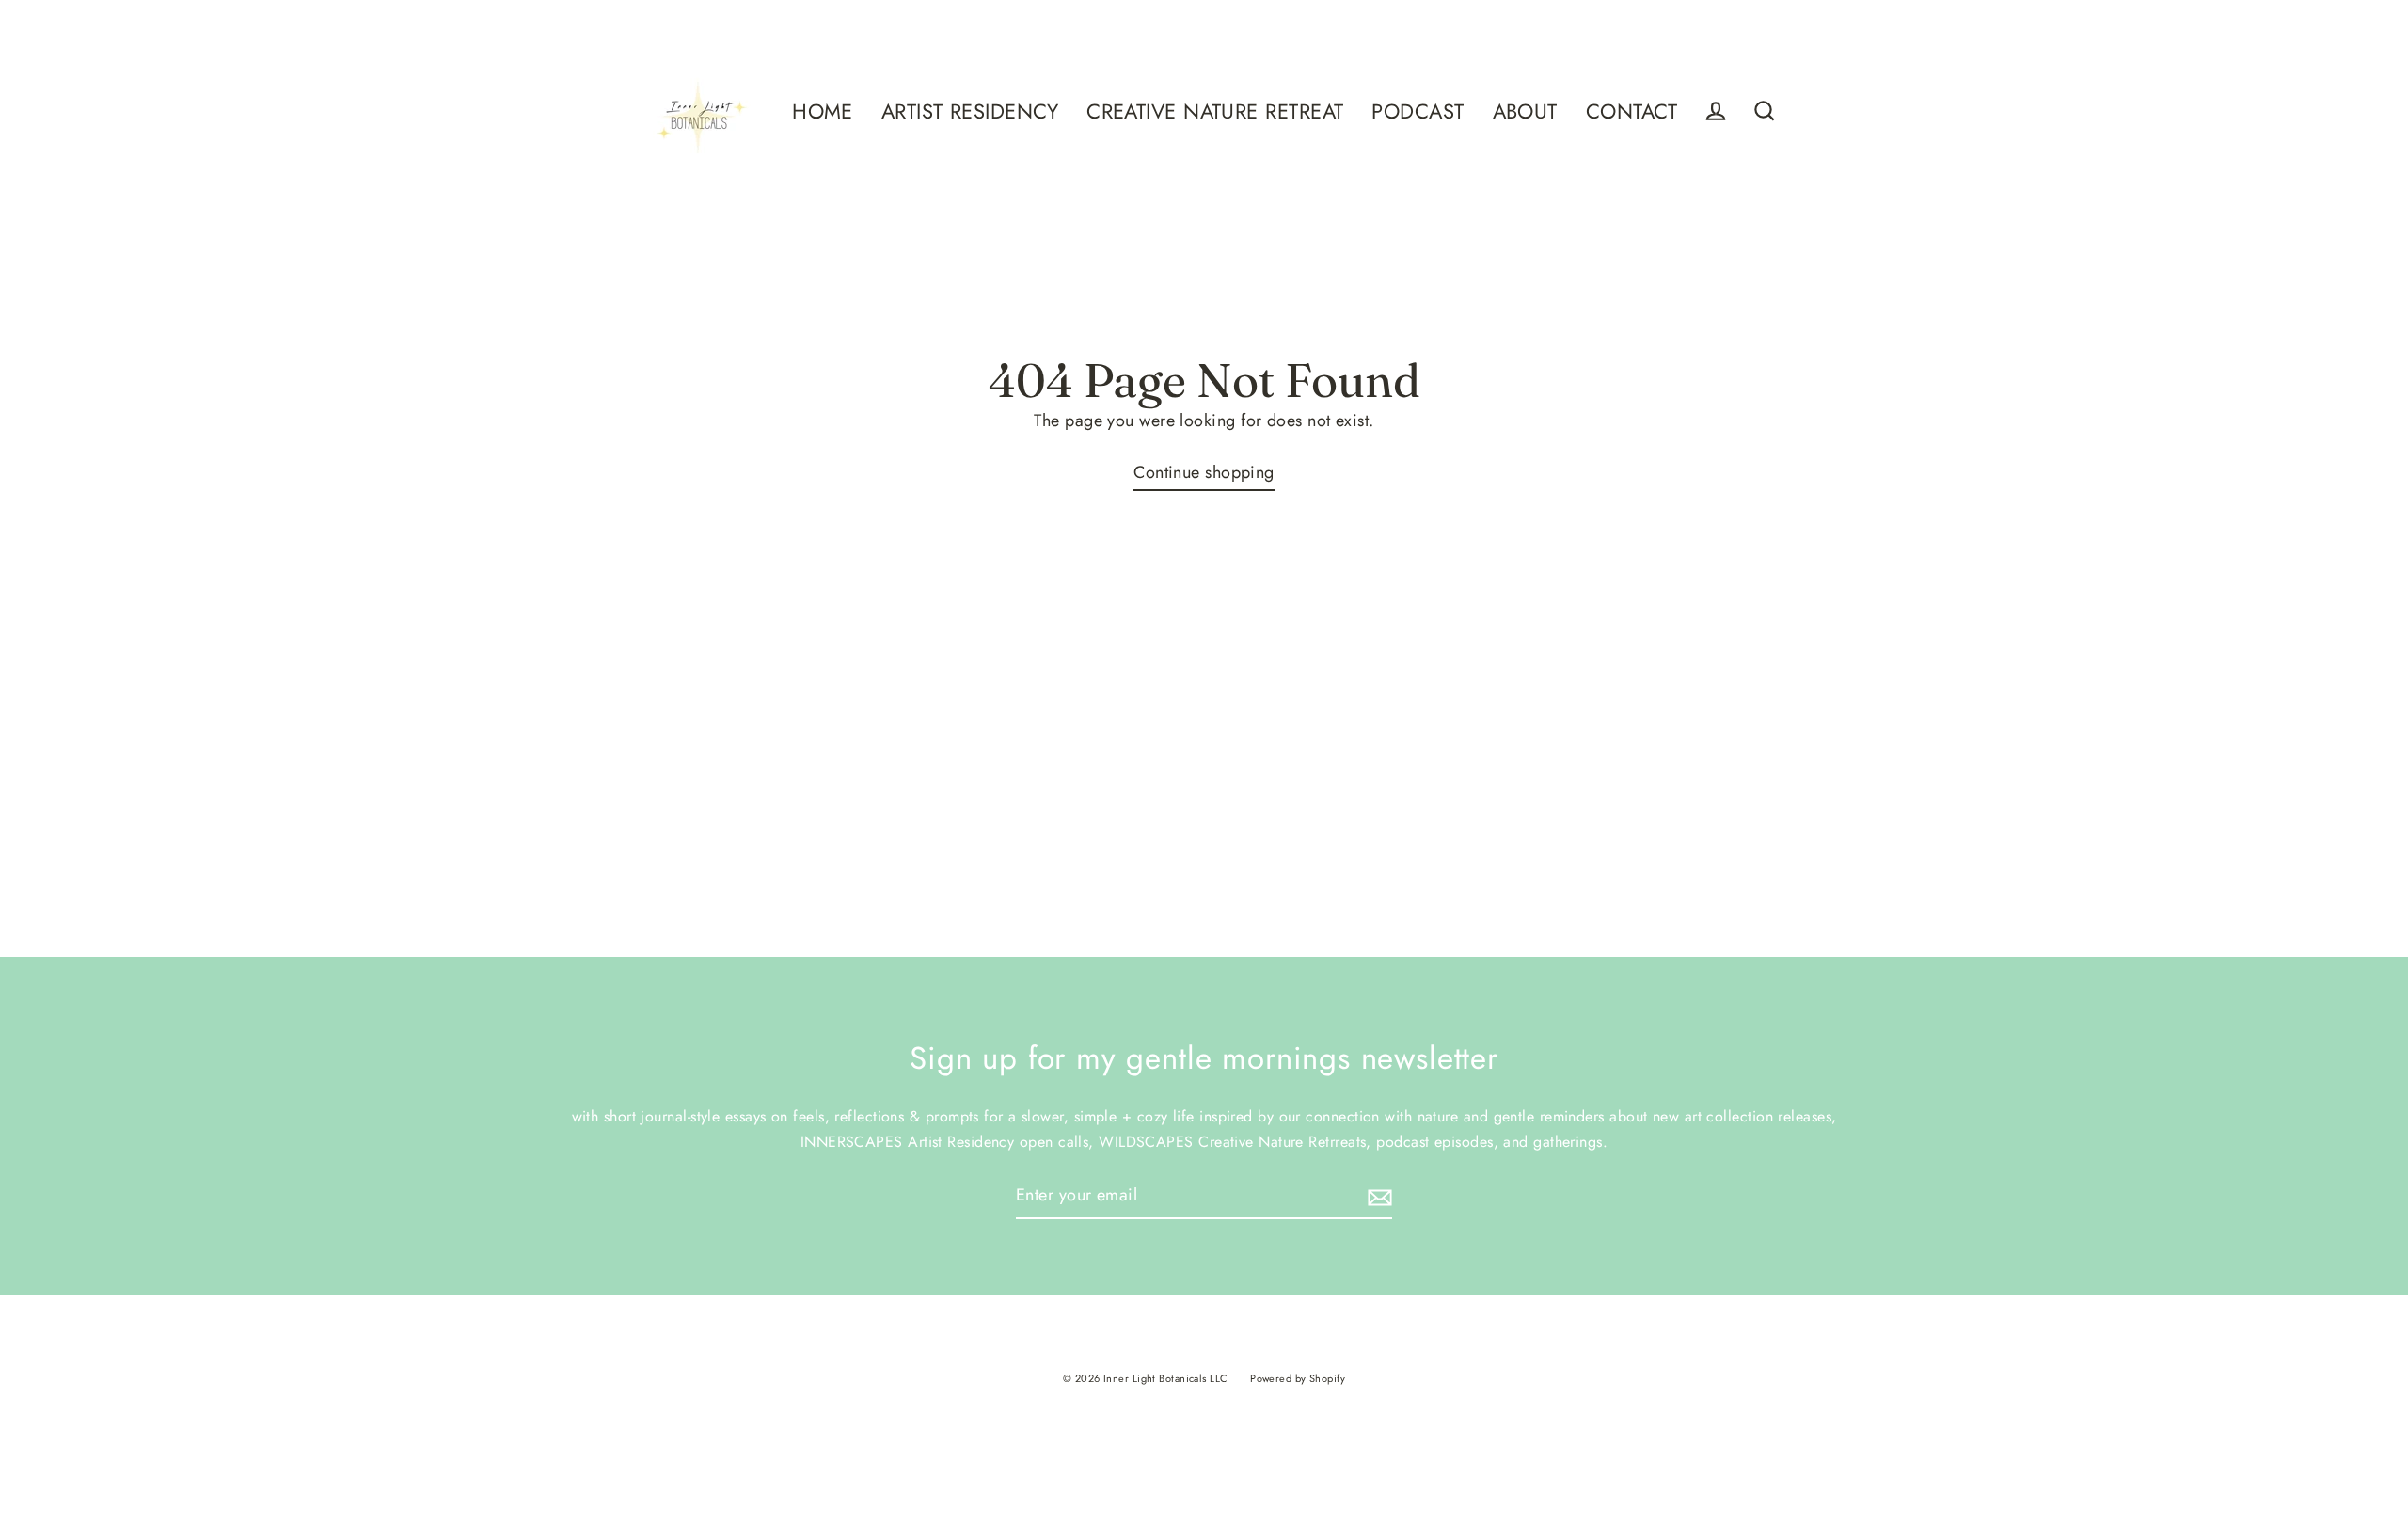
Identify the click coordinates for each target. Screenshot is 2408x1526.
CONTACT (1632, 111)
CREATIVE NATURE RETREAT (1215, 111)
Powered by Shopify (1298, 1378)
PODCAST (1418, 111)
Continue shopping (1204, 472)
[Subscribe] (1377, 1196)
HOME (823, 111)
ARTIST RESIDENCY (970, 111)
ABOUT (1525, 111)
